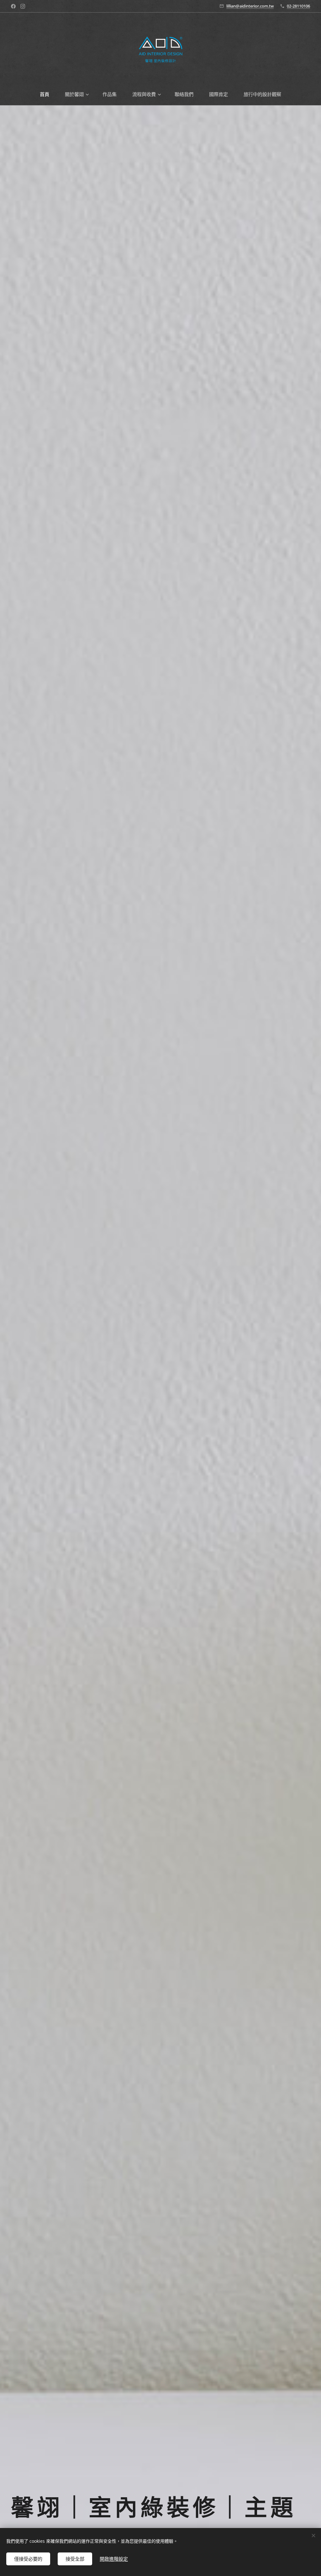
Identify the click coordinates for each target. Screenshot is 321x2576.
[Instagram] (23, 6)
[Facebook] (13, 6)
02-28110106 (298, 6)
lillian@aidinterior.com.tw (250, 6)
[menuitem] (48, 94)
